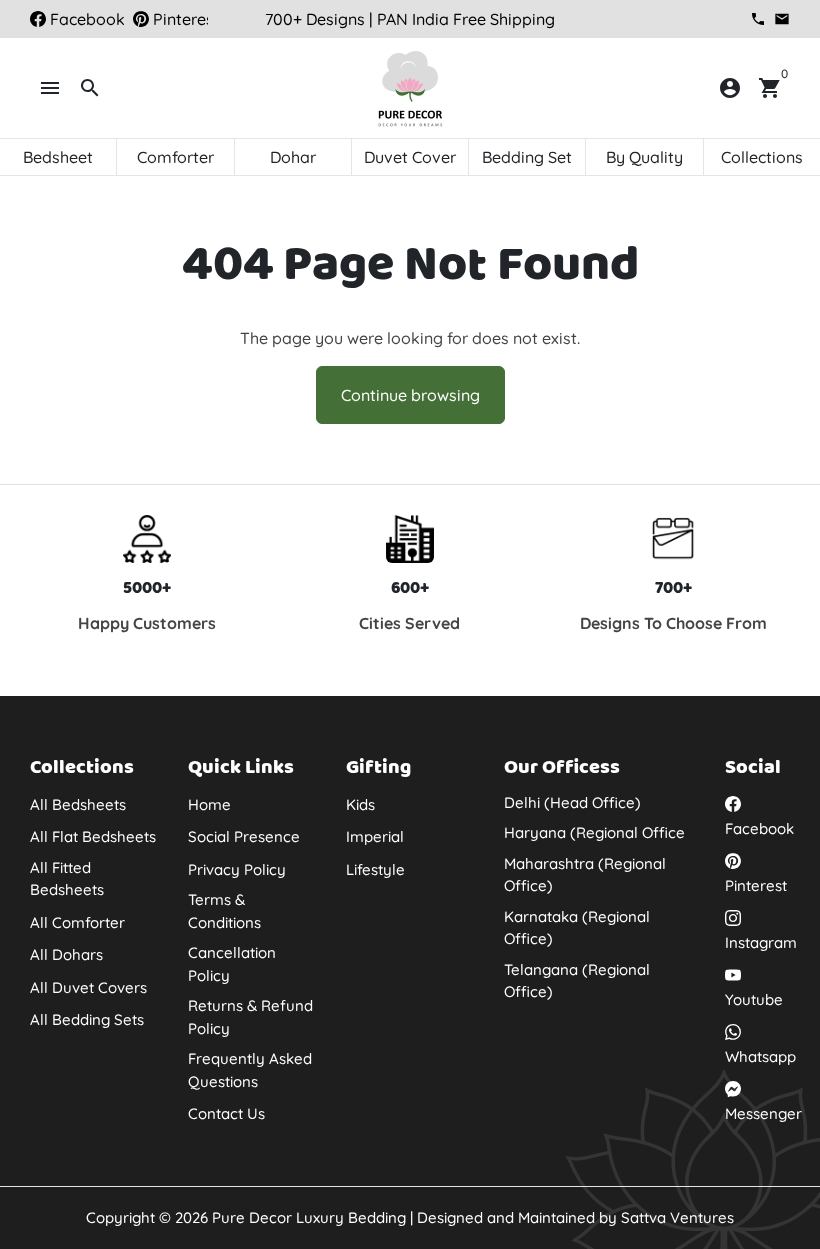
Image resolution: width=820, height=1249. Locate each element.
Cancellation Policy (232, 964)
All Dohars (66, 954)
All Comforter (77, 922)
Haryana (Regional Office (594, 832)
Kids (360, 804)
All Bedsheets (78, 804)
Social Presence (244, 836)
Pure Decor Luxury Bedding (309, 1217)
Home (209, 804)
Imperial (375, 836)
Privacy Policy (237, 869)
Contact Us (226, 1113)
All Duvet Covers (88, 987)
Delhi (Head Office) (572, 802)
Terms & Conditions (224, 911)
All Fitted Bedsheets (67, 879)
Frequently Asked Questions (250, 1070)
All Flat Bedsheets (93, 836)
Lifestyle (375, 869)
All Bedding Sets (87, 1019)
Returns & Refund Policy (250, 1017)
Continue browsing (410, 395)
